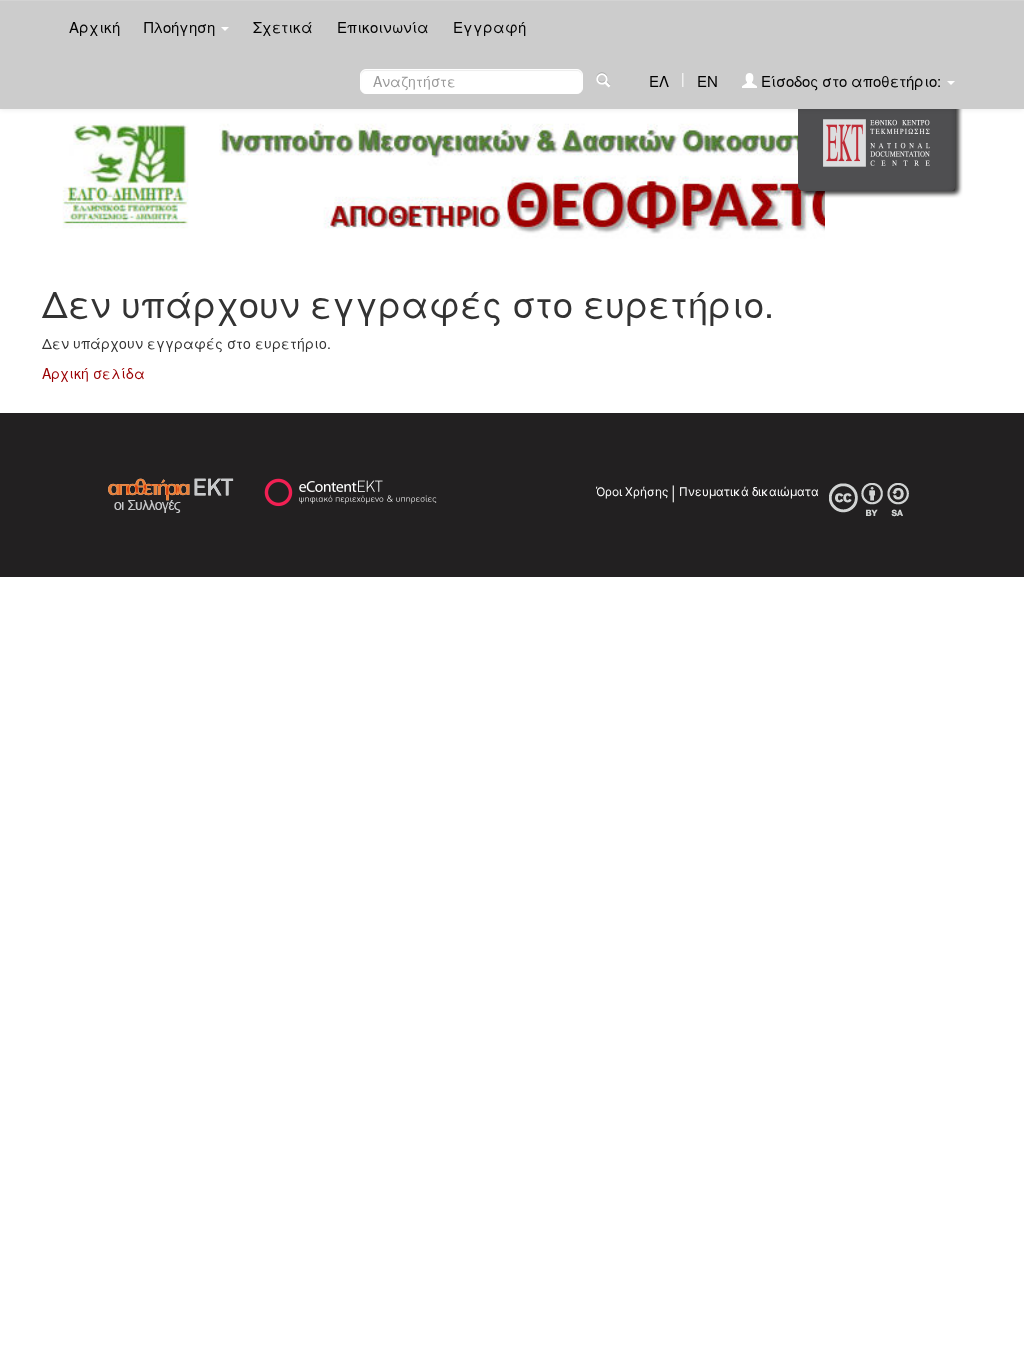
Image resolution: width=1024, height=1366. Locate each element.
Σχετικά (283, 26)
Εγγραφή (489, 26)
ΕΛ (659, 80)
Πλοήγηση (181, 26)
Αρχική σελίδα (93, 373)
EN (707, 80)
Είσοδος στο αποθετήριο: (851, 80)
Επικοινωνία (383, 26)
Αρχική (94, 26)
